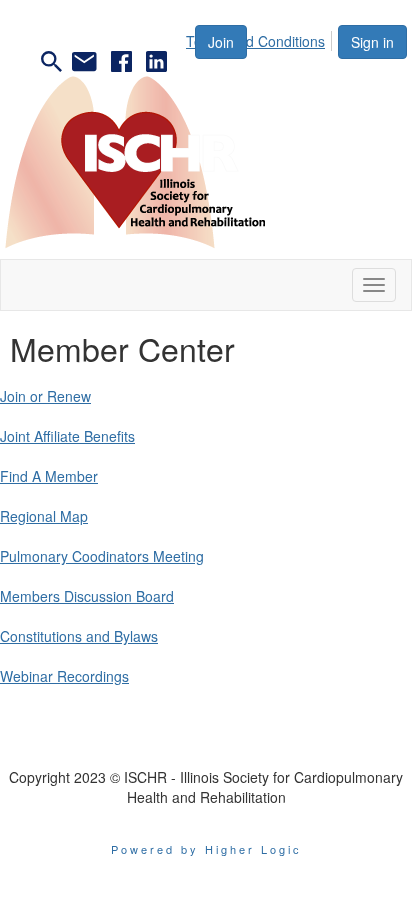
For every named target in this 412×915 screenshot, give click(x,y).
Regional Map (44, 516)
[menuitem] (261, 38)
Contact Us (206, 747)
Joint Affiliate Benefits (67, 436)
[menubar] (261, 38)
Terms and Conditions (255, 41)
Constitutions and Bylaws (79, 636)
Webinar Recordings (64, 676)
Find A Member (49, 476)
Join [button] (221, 42)
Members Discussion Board (87, 596)
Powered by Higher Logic (206, 849)
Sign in (372, 42)
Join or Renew (45, 396)
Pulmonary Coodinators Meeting (102, 556)
